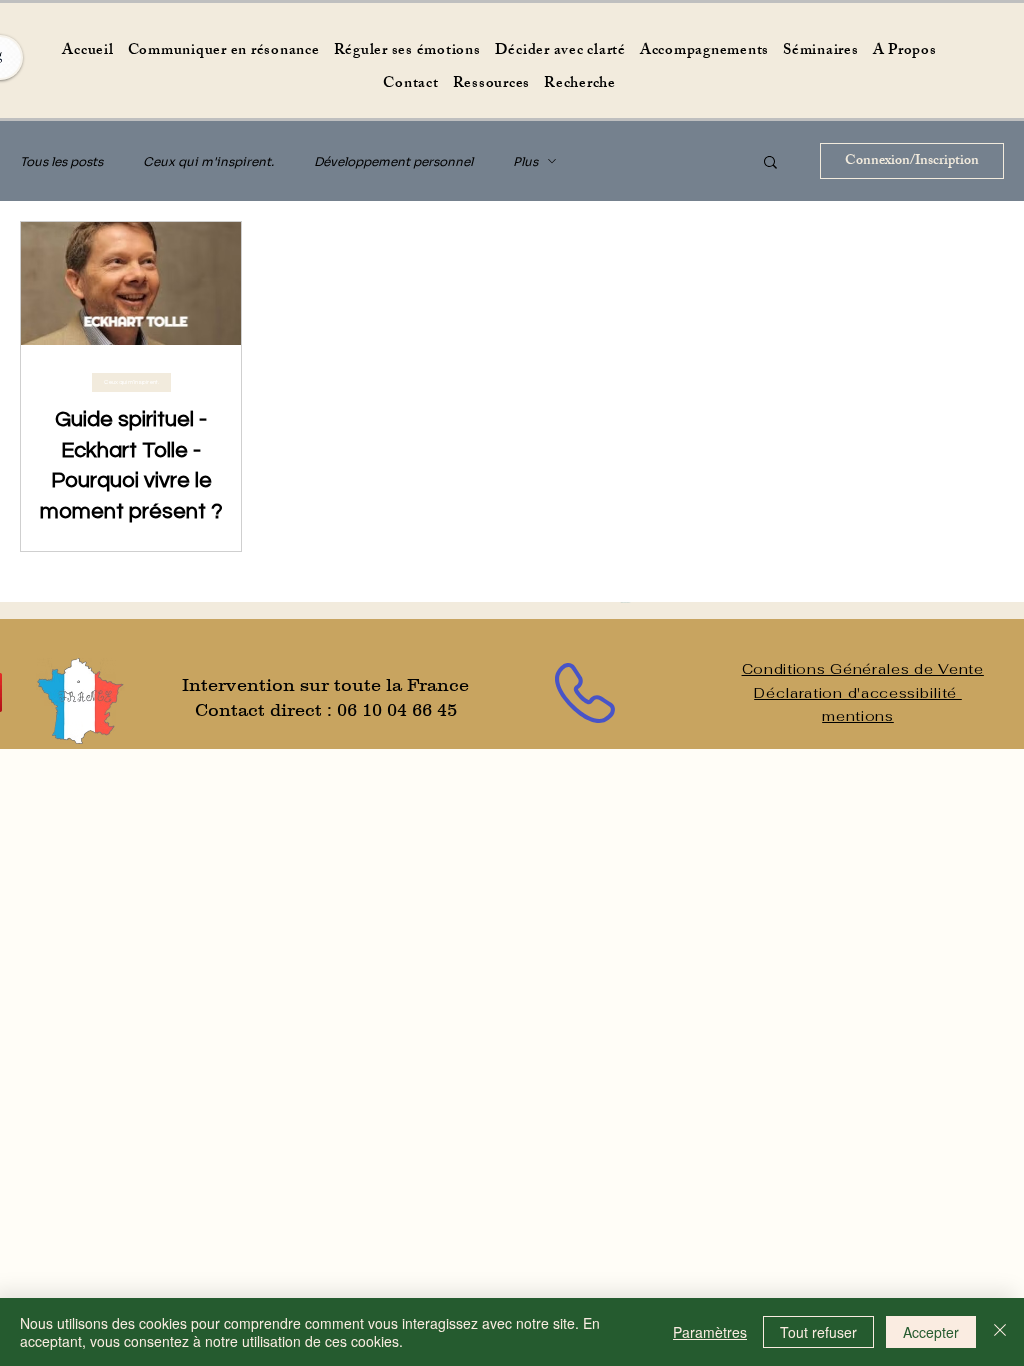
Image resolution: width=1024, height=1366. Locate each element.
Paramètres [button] (710, 1332)
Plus (525, 161)
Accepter (931, 1332)
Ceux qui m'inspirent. (208, 161)
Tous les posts (61, 161)
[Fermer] (1000, 1332)
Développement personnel (393, 161)
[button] (770, 163)
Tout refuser (818, 1332)
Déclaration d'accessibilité (858, 693)
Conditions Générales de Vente (863, 669)
